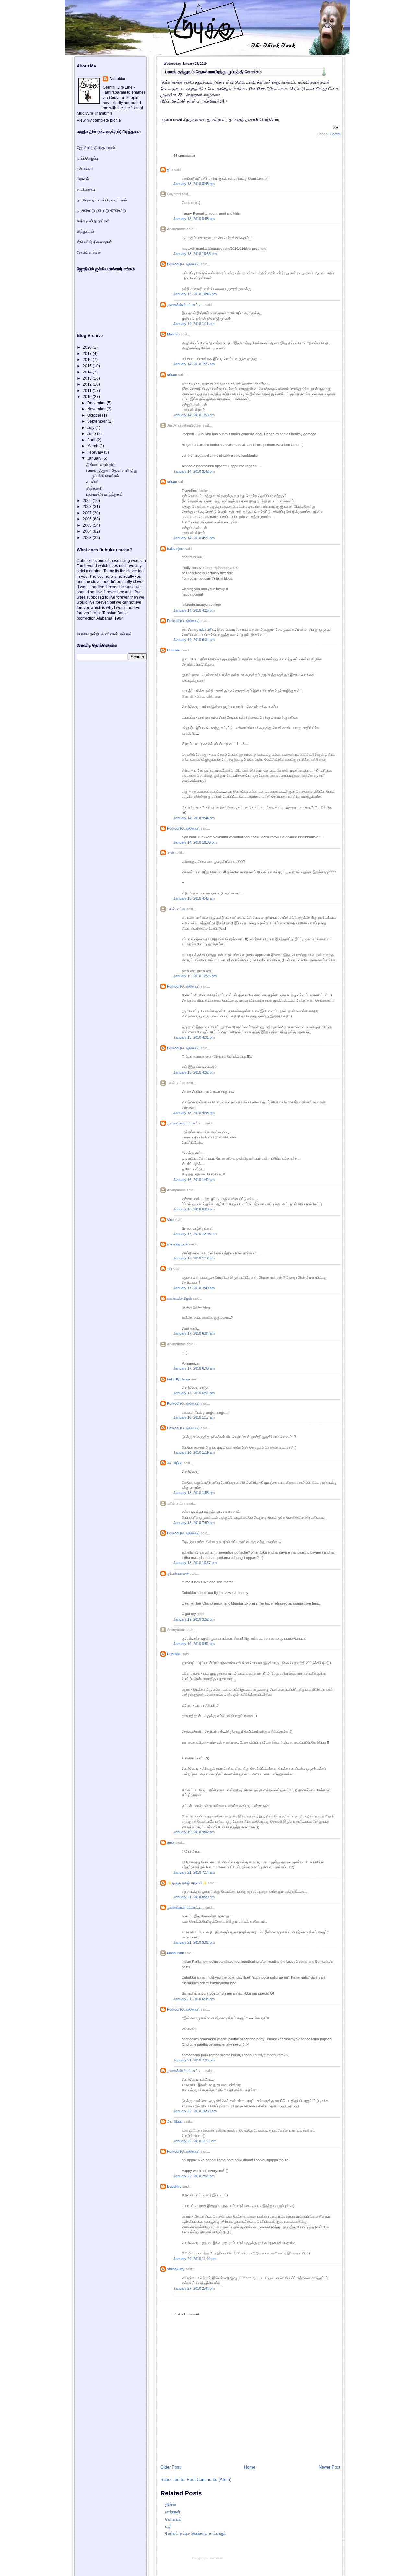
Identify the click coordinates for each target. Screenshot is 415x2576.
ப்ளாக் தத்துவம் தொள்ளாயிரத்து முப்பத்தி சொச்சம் (213, 72)
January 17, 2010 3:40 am (194, 1288)
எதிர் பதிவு (207, 629)
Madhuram (175, 1953)
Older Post (171, 2467)
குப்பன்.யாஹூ (178, 1574)
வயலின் (92, 482)
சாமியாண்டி (86, 189)
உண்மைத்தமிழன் (179, 1298)
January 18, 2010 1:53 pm (194, 1493)
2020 (88, 347)
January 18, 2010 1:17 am (194, 1417)
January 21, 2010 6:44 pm (194, 1999)
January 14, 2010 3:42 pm (194, 471)
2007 (88, 513)
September (97, 421)
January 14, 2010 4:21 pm (194, 538)
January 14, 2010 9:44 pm (194, 818)
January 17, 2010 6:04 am (194, 1333)
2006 (88, 519)
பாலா (171, 853)
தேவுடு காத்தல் (89, 252)
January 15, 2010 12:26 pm (195, 976)
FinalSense (215, 2558)
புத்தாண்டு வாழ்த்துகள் (105, 494)
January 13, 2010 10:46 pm (195, 294)
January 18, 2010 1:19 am (194, 1452)
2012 (88, 384)
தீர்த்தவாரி (94, 488)
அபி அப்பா (175, 1463)
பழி (168, 2526)
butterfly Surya (178, 1379)
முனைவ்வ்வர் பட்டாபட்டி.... (186, 305)
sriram (172, 375)
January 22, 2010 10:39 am (195, 2111)
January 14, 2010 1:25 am (194, 364)
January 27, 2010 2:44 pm (194, 2288)
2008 (88, 507)
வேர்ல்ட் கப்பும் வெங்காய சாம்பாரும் (196, 2533)
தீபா (170, 170)
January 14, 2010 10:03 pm (195, 842)
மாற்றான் (173, 2512)
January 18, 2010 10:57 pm (195, 1563)
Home (250, 2467)
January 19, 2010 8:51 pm (194, 1644)
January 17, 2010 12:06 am (195, 1234)
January (95, 458)
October (95, 415)
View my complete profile (99, 120)
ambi (171, 1842)
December (97, 403)
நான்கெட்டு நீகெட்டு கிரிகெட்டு (101, 211)
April (92, 440)
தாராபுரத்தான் (178, 1244)
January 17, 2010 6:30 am (194, 1368)
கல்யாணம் (85, 169)
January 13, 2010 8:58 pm (194, 219)
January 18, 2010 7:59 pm (194, 1523)
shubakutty (176, 2269)
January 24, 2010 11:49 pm (195, 2259)
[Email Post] (335, 127)
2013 (88, 378)
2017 (88, 354)
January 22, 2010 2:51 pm (194, 2176)
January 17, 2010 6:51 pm (194, 1393)
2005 (88, 525)
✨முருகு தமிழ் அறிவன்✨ (187, 1883)
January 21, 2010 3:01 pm (194, 1942)
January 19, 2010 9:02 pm (194, 1832)
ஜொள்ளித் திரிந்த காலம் (96, 148)
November (97, 409)
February (96, 452)
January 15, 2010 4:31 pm (194, 1037)
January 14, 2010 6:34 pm (194, 640)
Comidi (335, 134)
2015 (88, 366)
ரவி (169, 1269)
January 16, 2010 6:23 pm (194, 1209)
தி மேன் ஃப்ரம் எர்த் (101, 465)
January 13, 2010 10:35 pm (195, 254)
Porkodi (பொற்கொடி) (183, 264)
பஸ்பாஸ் (125, 634)
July (91, 428)
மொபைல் (173, 2519)
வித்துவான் (86, 231)
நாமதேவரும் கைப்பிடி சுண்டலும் (102, 200)
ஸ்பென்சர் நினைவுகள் (94, 242)
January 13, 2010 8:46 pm (194, 184)
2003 (88, 538)
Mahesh (173, 334)
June (92, 434)
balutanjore (176, 549)
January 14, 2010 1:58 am (194, 415)
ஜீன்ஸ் (171, 2504)
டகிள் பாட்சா (176, 909)
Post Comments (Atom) (209, 2479)
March (93, 446)
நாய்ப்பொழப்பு (87, 158)
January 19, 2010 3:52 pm (194, 1619)
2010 (88, 397)
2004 (88, 531)
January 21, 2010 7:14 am (194, 1872)
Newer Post (330, 2467)
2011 (88, 391)
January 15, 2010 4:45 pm (194, 1113)
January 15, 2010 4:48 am (194, 898)
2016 (88, 360)
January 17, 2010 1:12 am (194, 1258)
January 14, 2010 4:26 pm (194, 610)
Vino (170, 1220)
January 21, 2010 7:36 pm (194, 2060)
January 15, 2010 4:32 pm (194, 1072)
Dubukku (174, 650)
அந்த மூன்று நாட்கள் (93, 221)
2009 (88, 501)
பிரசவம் (83, 179)
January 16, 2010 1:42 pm (194, 1180)
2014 (88, 372)
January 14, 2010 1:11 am (194, 324)
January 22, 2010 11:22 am (195, 2141)
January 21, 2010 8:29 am (194, 1897)
